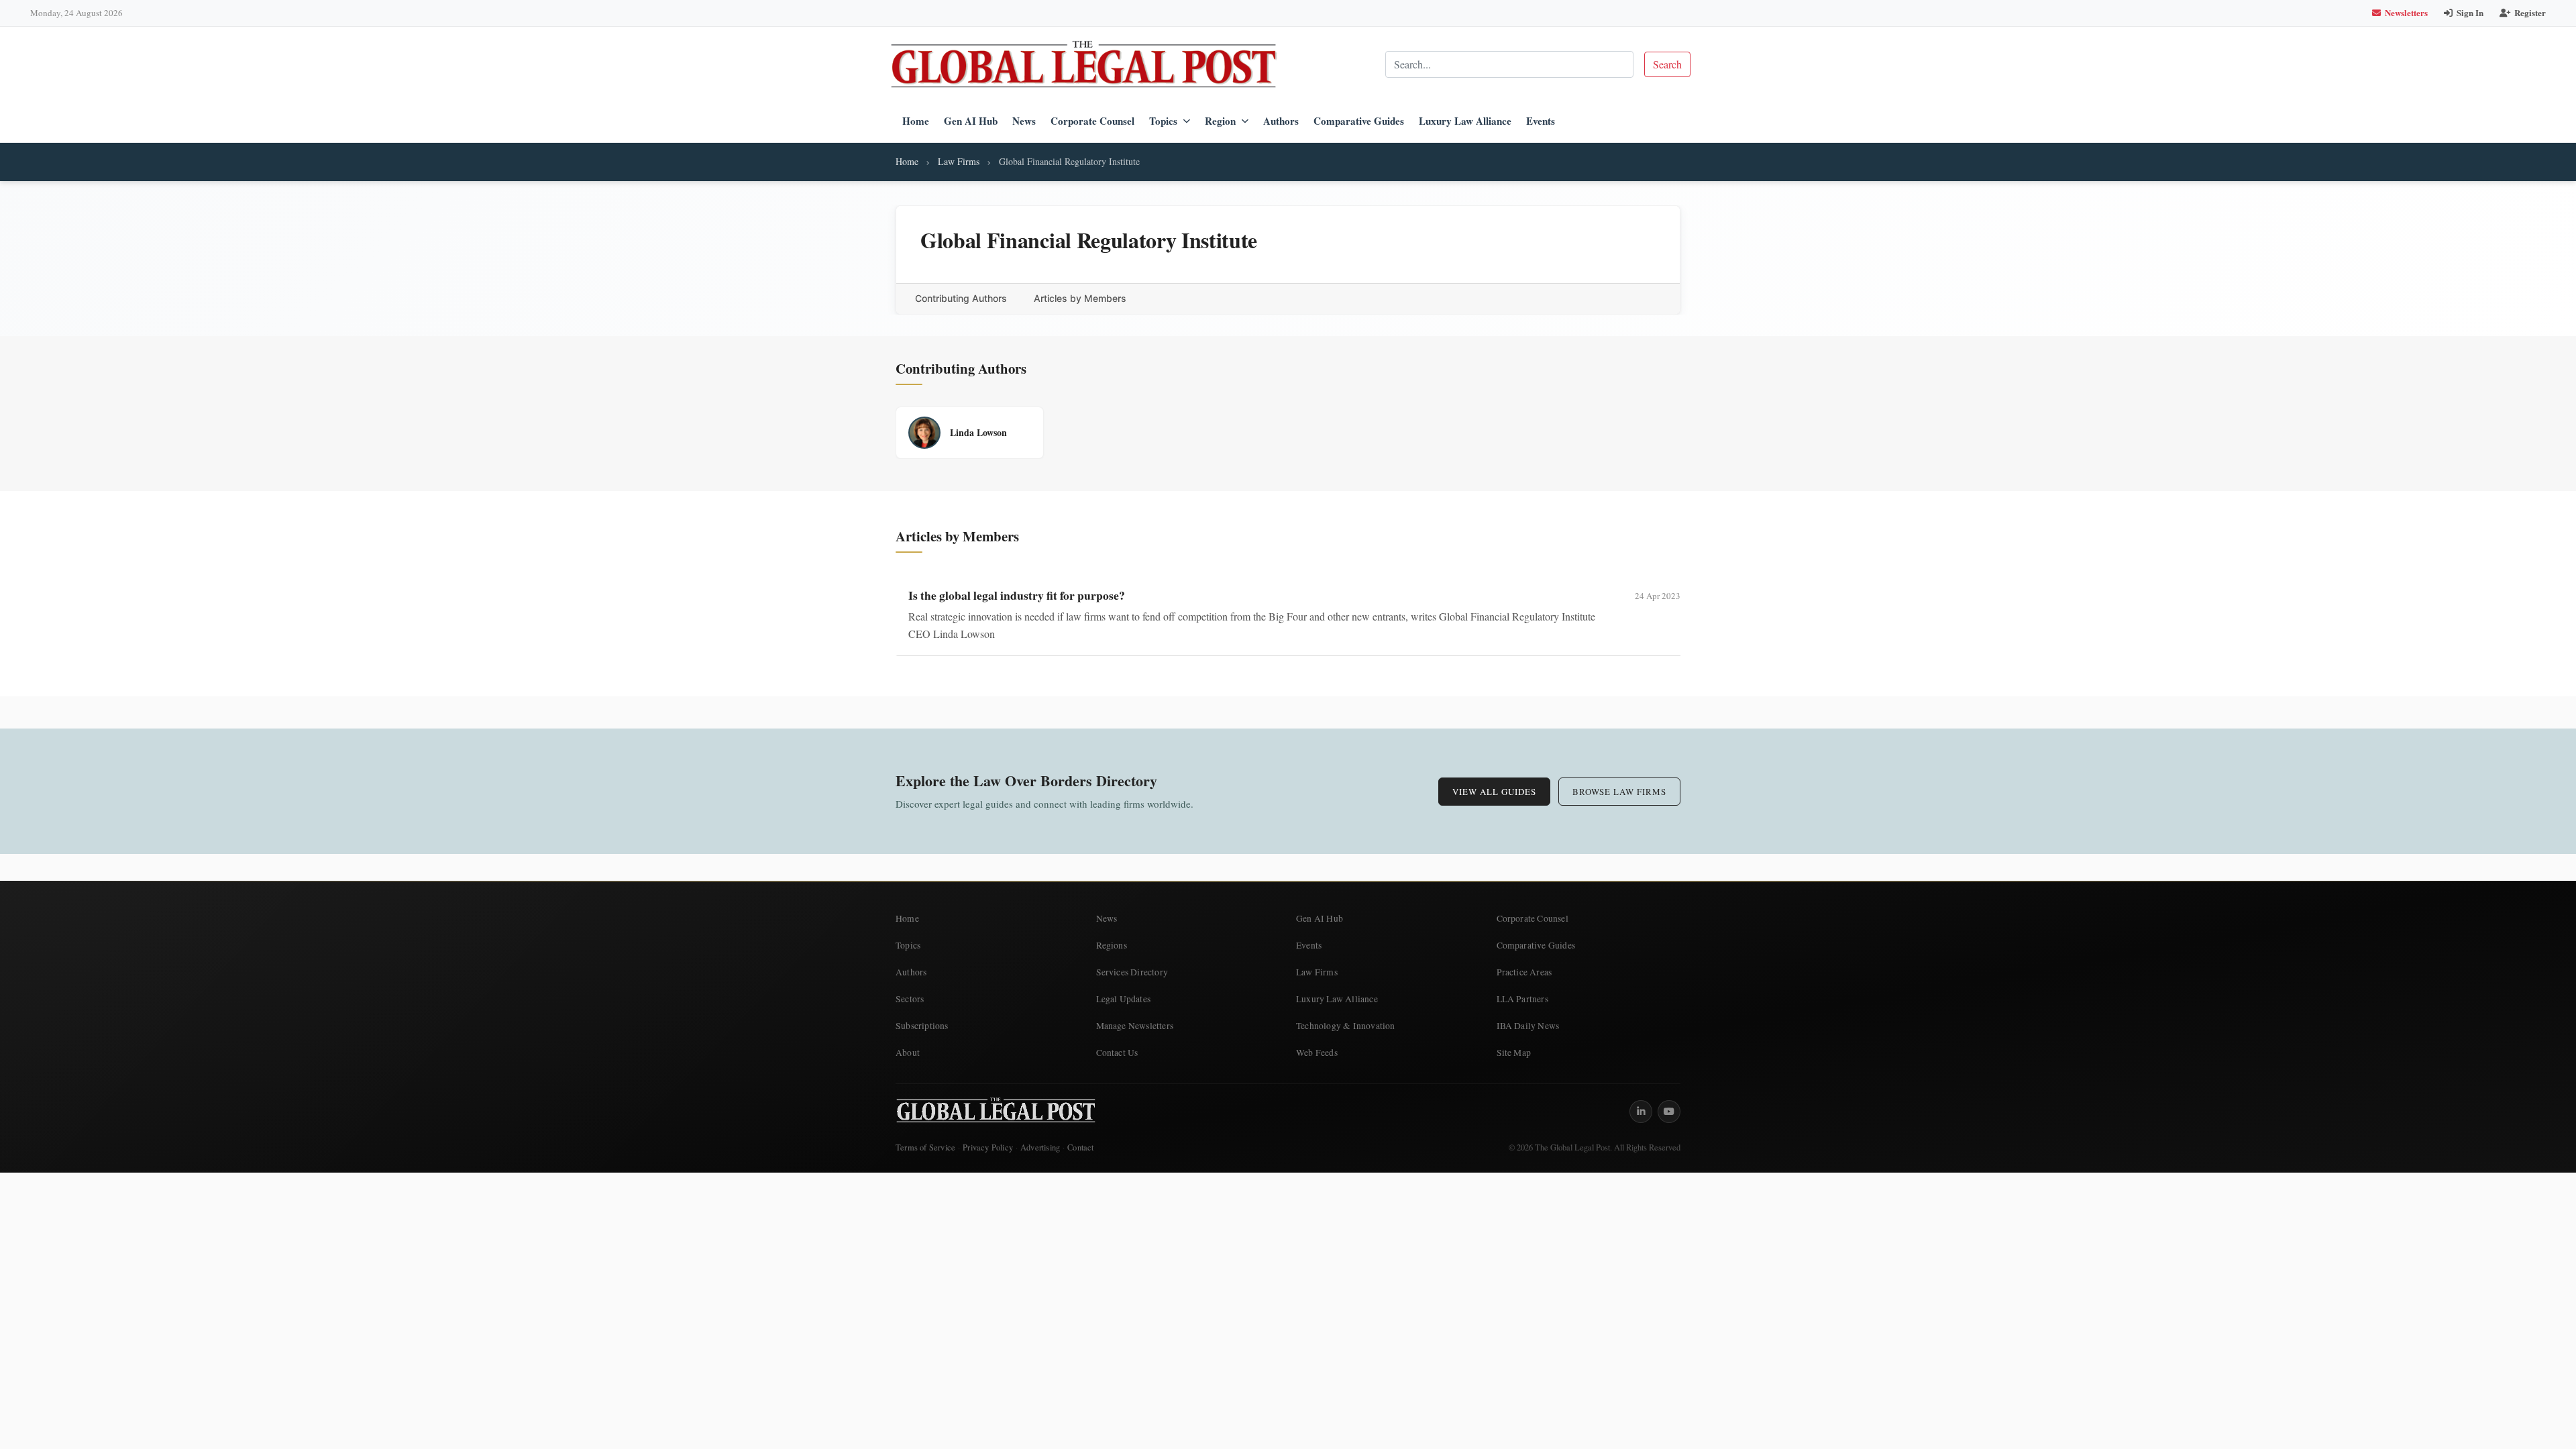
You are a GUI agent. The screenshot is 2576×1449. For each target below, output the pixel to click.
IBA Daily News (1528, 1026)
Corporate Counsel (1092, 121)
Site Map (1514, 1053)
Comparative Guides (1359, 121)
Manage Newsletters (1135, 1026)
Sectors (910, 999)
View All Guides (1494, 792)
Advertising (1040, 1147)
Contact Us (1117, 1053)
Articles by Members (1080, 298)
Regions (1112, 945)
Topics (1163, 121)
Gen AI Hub (971, 121)
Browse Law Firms (1619, 792)
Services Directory (1132, 972)
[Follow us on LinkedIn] (1641, 1112)
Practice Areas (1524, 972)
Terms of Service (925, 1147)
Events (1541, 121)
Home (916, 121)
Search (1667, 64)
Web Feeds (1317, 1053)
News (1024, 121)
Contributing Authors (961, 298)
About (908, 1053)
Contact (1080, 1147)
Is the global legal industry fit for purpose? (1017, 595)
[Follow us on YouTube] (1669, 1112)
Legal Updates (1124, 999)
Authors (1281, 121)
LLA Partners (1522, 999)
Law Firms (959, 161)
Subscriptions (922, 1026)
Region (1220, 121)
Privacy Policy (988, 1147)
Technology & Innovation (1346, 1026)
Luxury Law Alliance (1465, 121)
